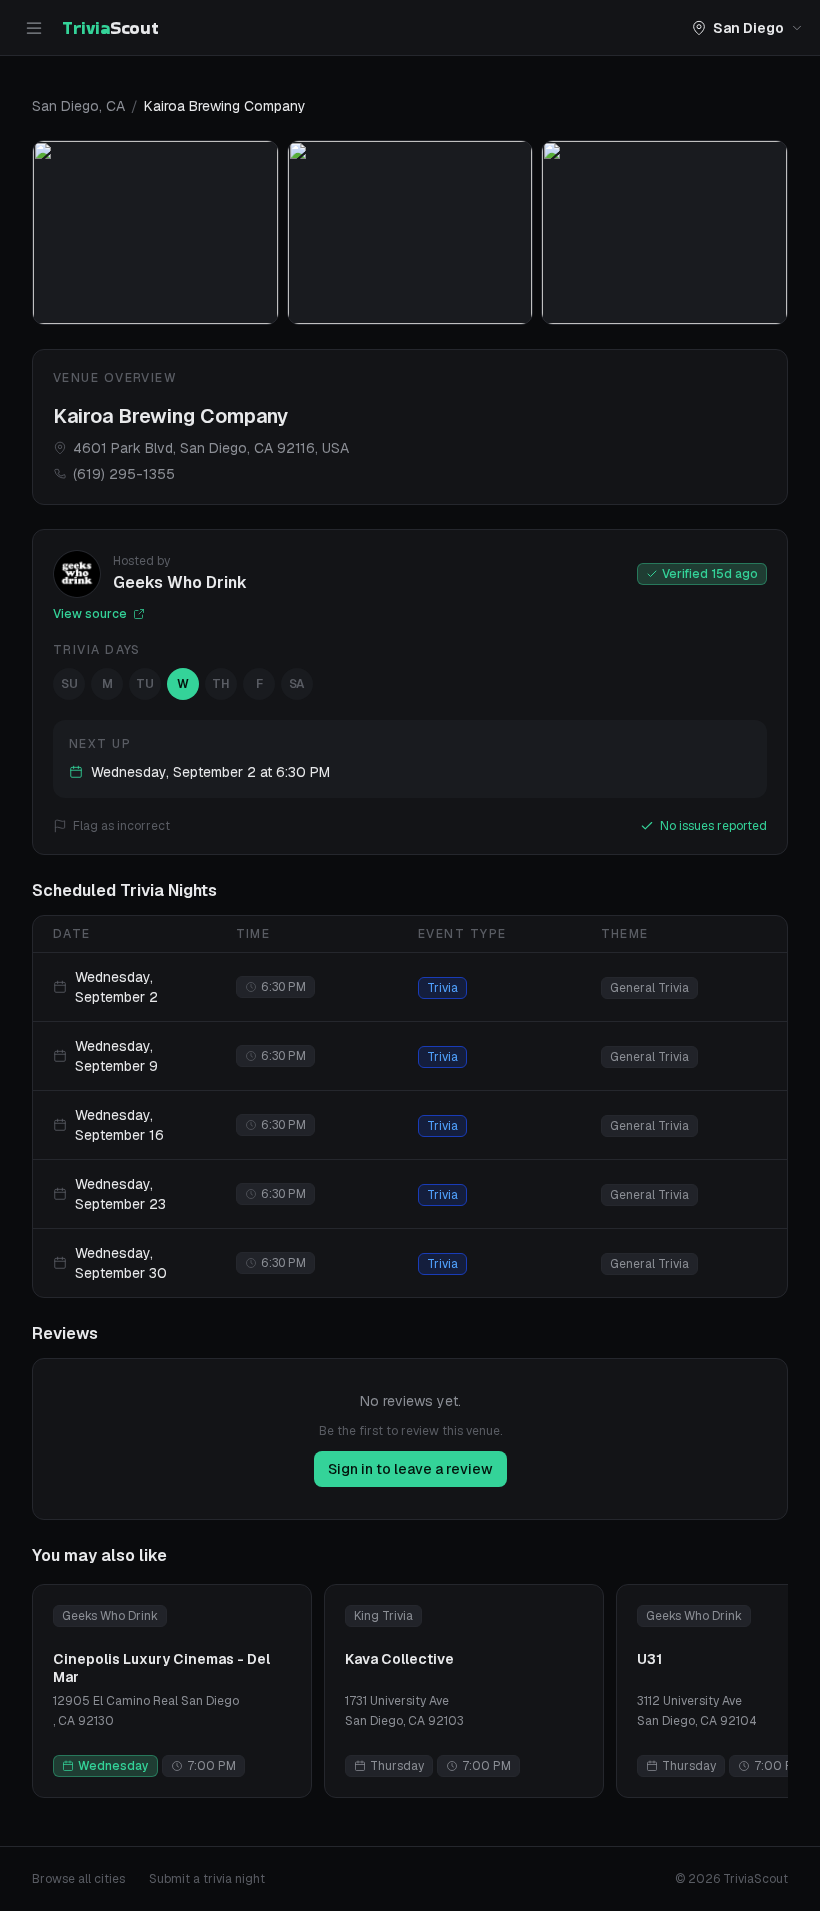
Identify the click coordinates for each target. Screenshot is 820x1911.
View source (90, 614)
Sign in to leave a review (410, 1469)
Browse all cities (78, 1879)
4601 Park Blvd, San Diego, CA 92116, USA (211, 448)
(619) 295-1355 (124, 474)
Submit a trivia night (207, 1879)
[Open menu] (34, 28)
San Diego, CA (78, 106)
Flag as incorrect (121, 826)
